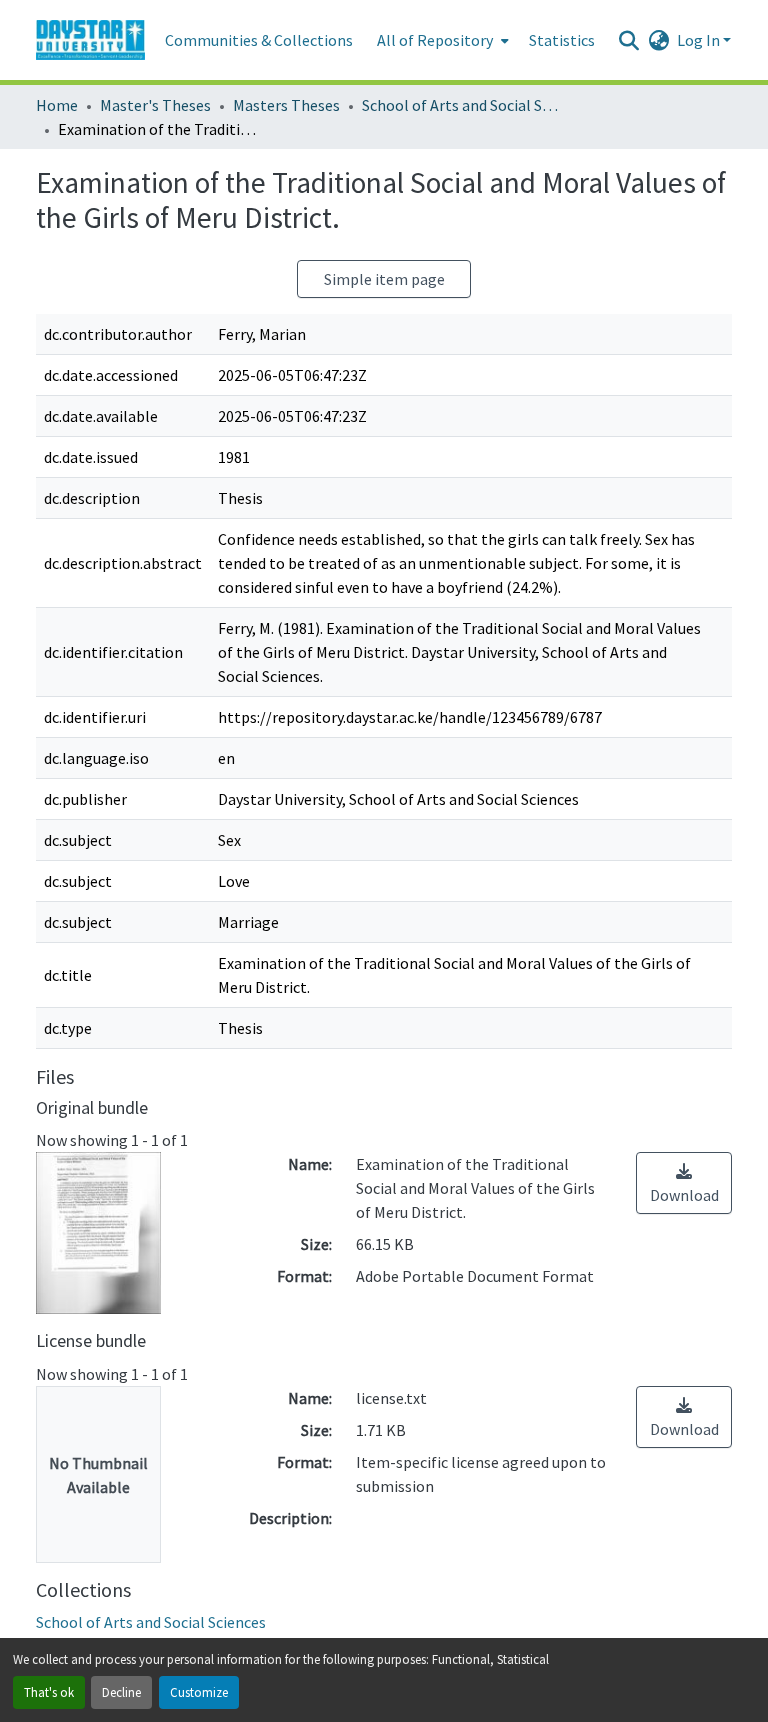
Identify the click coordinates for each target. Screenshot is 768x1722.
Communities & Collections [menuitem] (259, 40)
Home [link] (57, 105)
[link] (684, 1183)
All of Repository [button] (435, 40)
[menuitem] (441, 40)
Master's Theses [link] (155, 105)
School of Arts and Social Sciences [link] (462, 105)
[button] (90, 40)
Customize (199, 1692)
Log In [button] (700, 40)
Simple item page (384, 279)
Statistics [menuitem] (562, 40)
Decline (121, 1692)
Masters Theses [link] (286, 105)
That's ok (49, 1692)
